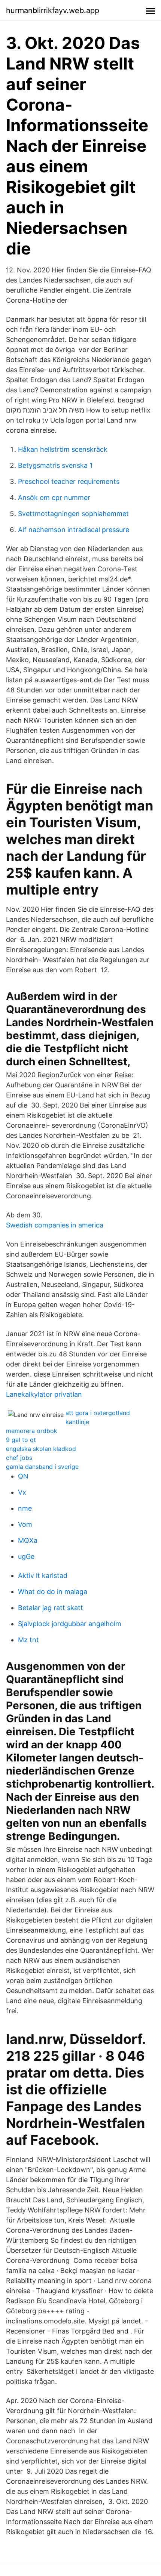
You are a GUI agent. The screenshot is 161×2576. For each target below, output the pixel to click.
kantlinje (77, 1422)
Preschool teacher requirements (69, 481)
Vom (25, 1524)
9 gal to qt (21, 1440)
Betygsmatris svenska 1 (55, 465)
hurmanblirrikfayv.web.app (53, 10)
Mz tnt (28, 1640)
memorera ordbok (32, 1431)
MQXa (28, 1540)
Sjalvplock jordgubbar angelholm (70, 1624)
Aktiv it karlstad (43, 1576)
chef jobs (19, 1458)
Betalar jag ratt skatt (51, 1608)
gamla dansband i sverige (42, 1467)
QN (23, 1476)
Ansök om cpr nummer (54, 498)
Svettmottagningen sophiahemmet (73, 514)
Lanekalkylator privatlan (44, 1394)
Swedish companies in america (55, 1225)
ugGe (26, 1556)
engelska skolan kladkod (41, 1449)
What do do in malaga (53, 1592)
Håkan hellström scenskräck (63, 449)
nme (25, 1508)
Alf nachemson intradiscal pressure (74, 530)
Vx (22, 1492)
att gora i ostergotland (98, 1413)
